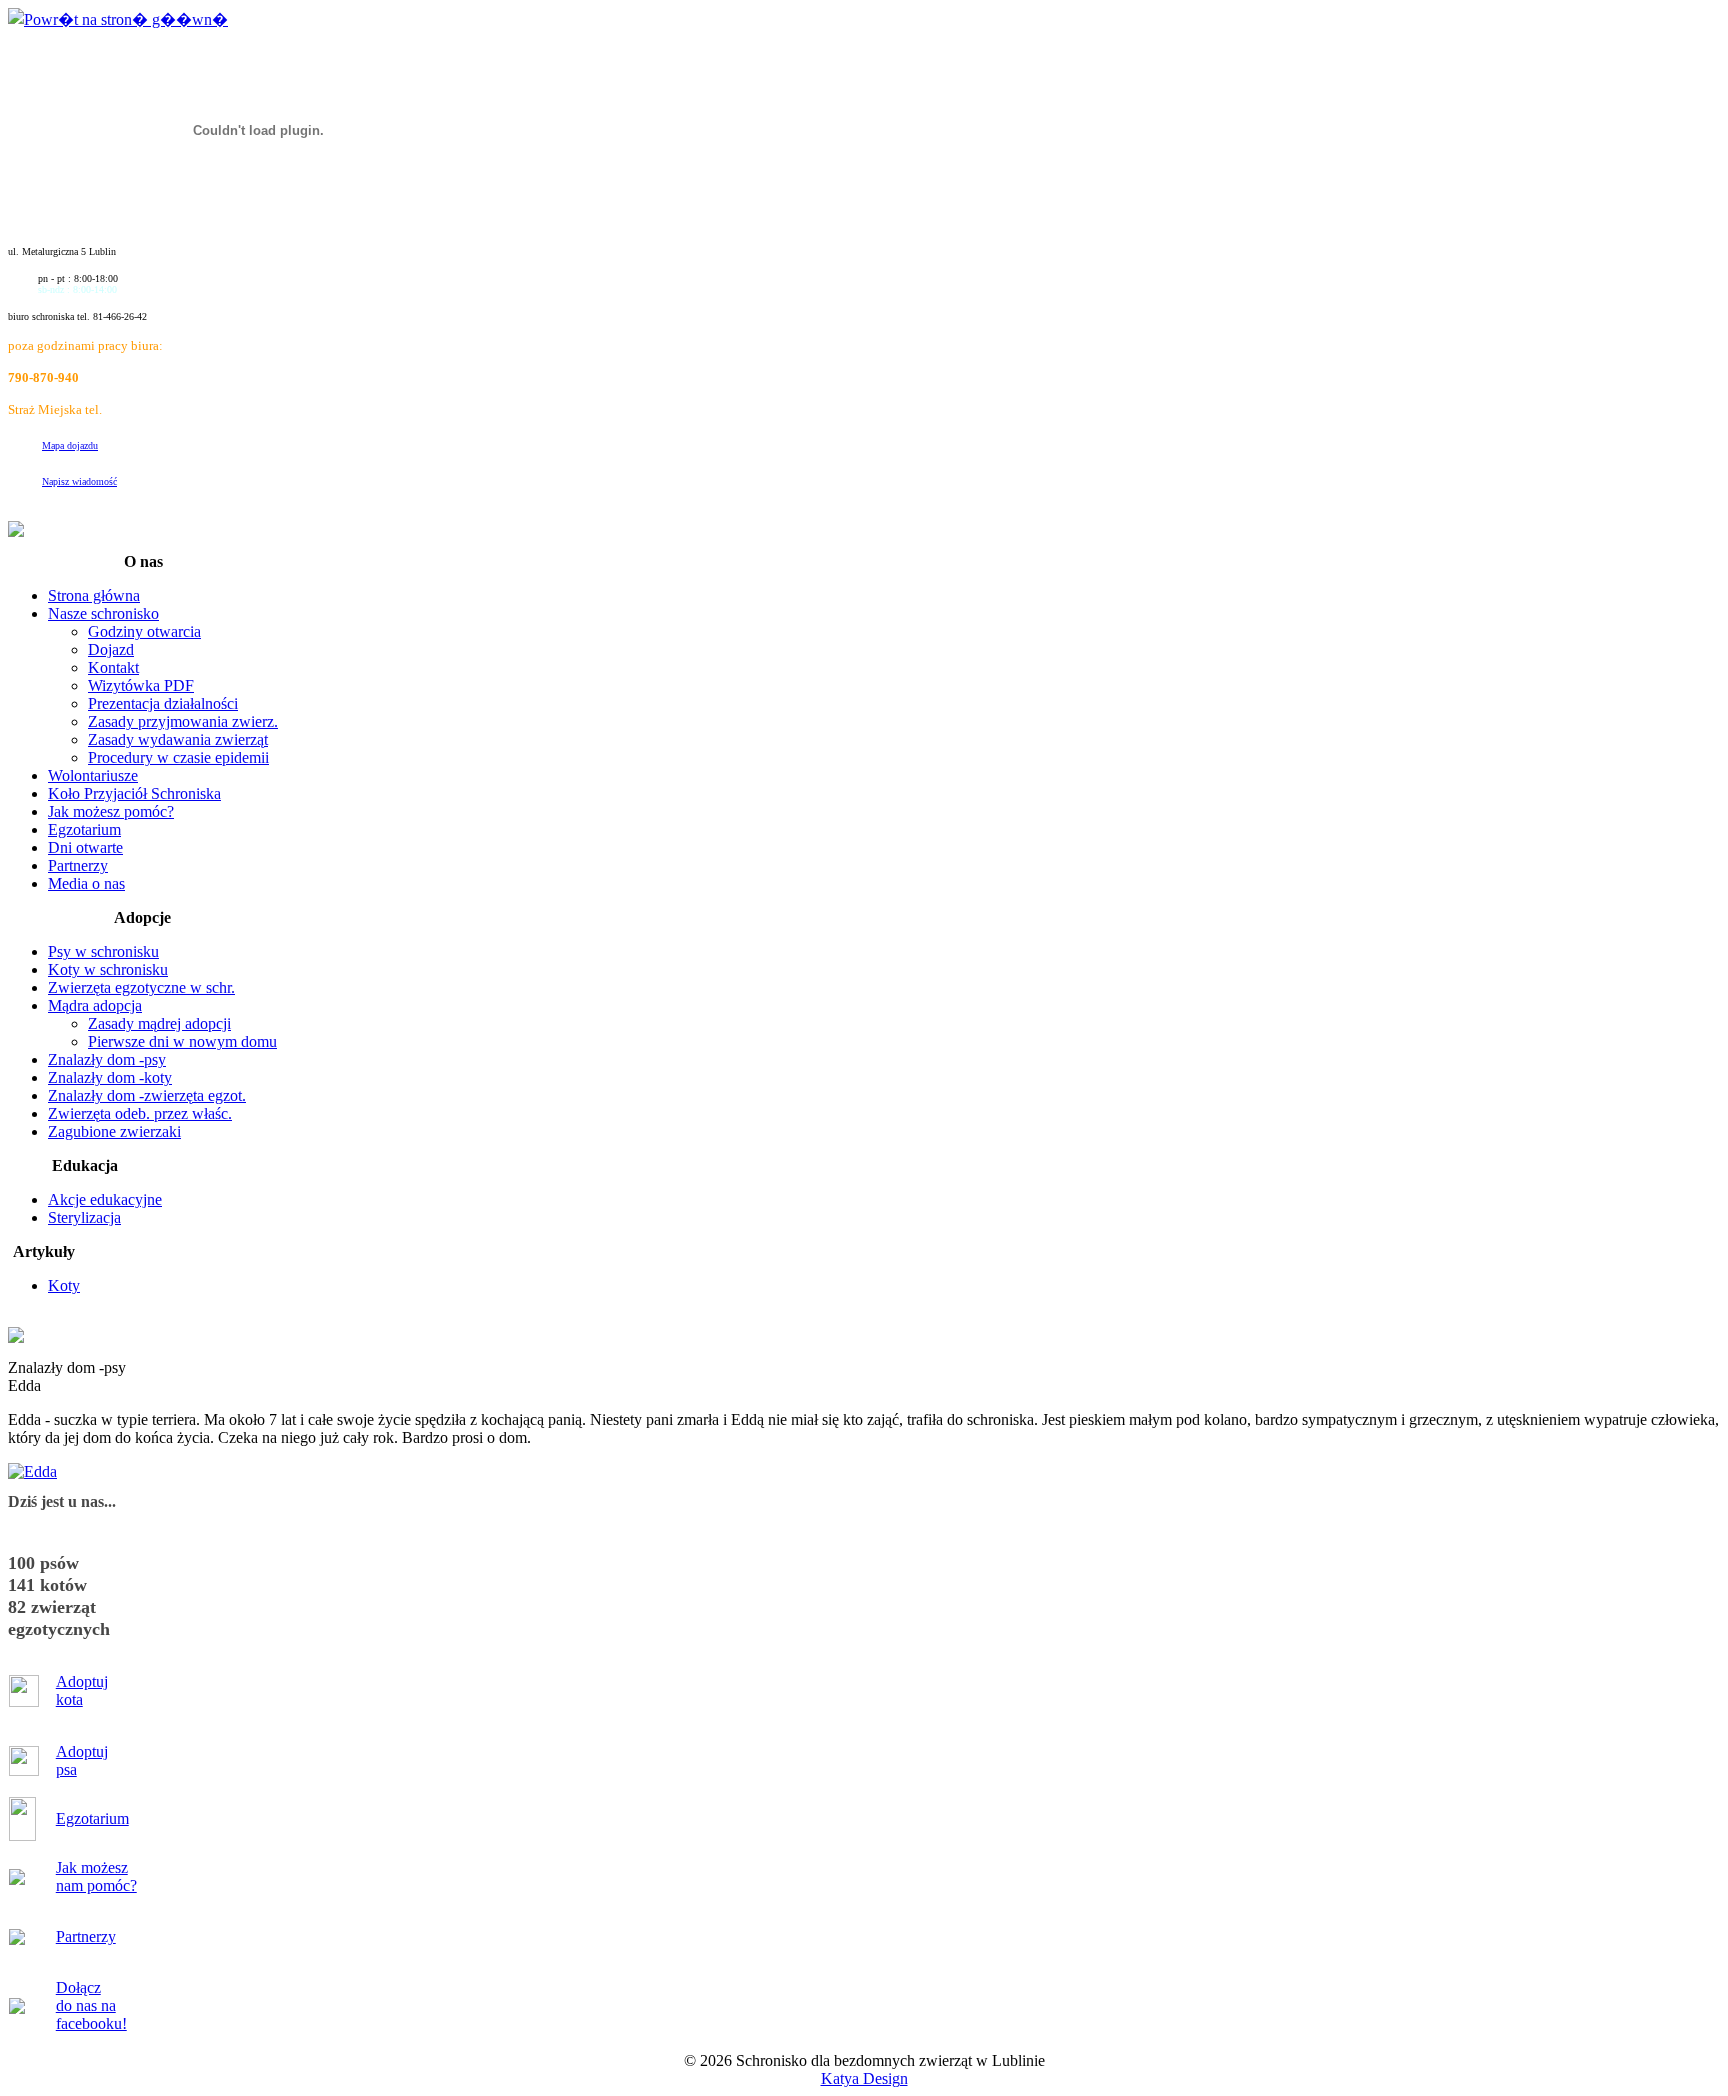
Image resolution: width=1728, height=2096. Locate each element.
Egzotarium (92, 1818)
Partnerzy (86, 1936)
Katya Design (864, 2078)
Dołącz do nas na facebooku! (91, 2005)
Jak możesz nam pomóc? (96, 1876)
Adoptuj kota (82, 1690)
